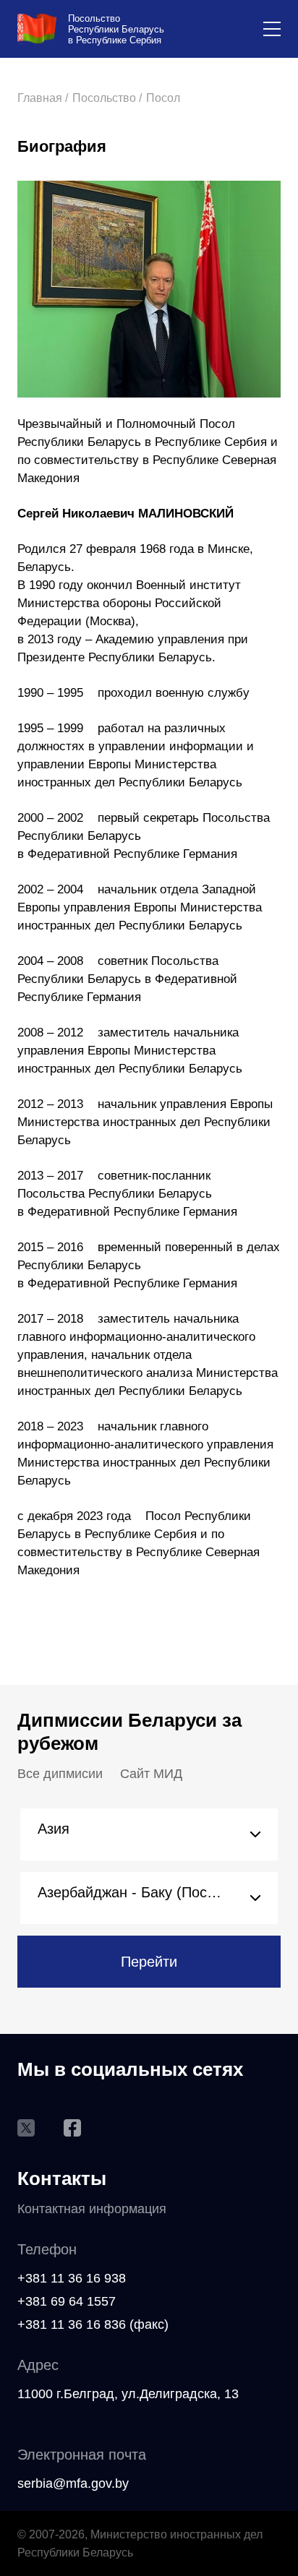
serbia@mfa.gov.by (73, 2483)
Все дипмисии (60, 1774)
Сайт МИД (151, 1774)
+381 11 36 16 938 (72, 2278)
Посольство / (107, 98)
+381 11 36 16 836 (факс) (93, 2324)
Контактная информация (92, 2209)
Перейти (149, 1962)
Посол (163, 98)
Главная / (43, 98)
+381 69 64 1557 (67, 2301)
